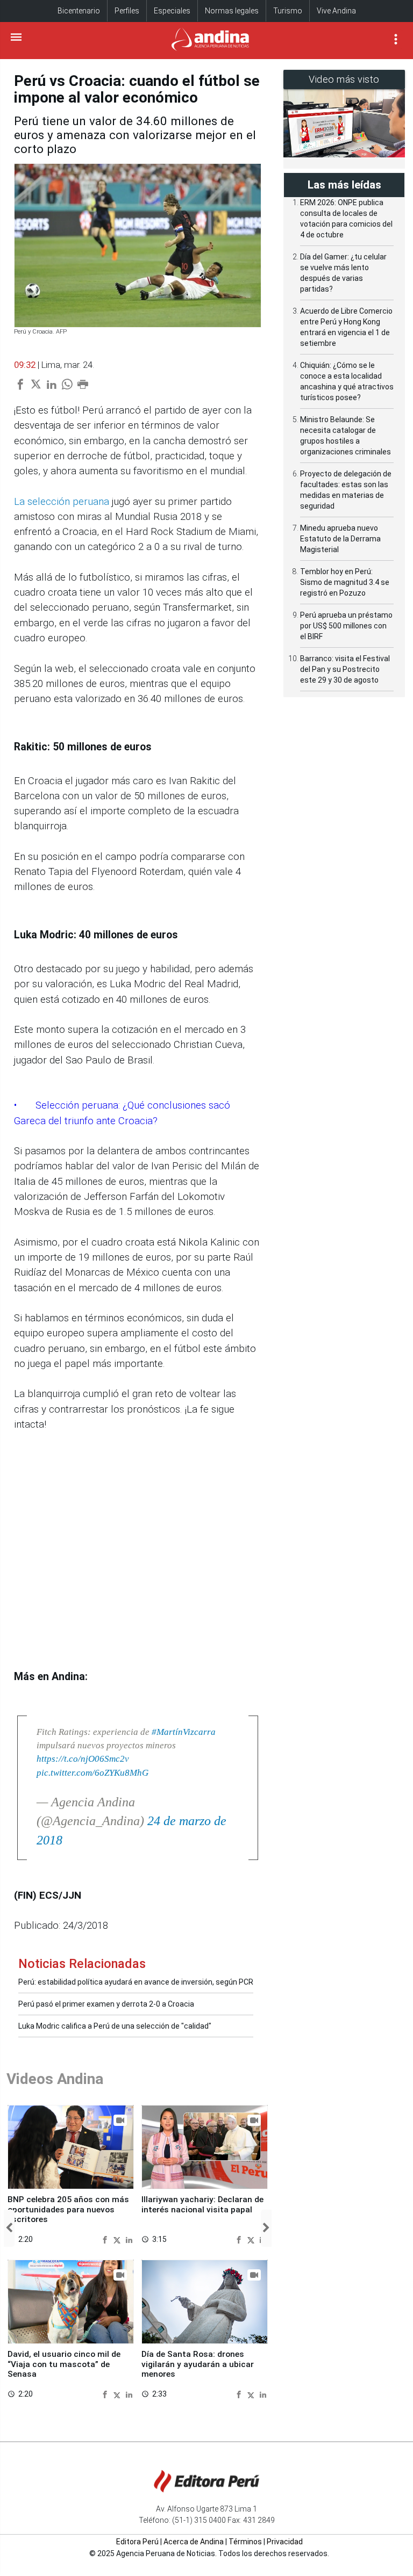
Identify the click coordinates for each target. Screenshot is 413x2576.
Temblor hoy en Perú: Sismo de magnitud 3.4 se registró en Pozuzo (345, 582)
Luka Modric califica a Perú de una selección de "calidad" (115, 2026)
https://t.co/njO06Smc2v (83, 1759)
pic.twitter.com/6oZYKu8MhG (92, 1773)
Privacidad (285, 2542)
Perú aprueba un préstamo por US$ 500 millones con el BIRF (346, 626)
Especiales (172, 11)
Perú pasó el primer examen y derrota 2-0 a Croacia (106, 2004)
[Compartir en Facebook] (106, 2239)
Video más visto (344, 79)
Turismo (288, 11)
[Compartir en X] (118, 2239)
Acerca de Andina (194, 2542)
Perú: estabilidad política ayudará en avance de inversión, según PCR (136, 1982)
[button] (9, 2228)
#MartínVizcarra (184, 1732)
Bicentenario (79, 11)
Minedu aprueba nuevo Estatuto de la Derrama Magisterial (340, 539)
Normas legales (232, 11)
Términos (245, 2542)
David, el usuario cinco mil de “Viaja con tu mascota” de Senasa (64, 2364)
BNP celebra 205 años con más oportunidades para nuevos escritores (68, 2209)
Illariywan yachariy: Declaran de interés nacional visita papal (202, 2204)
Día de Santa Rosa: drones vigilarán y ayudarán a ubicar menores (198, 2364)
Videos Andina (55, 2079)
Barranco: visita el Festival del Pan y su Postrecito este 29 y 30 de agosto (345, 669)
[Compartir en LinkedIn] (129, 2239)
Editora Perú (137, 2542)
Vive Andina (336, 11)
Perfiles (127, 11)
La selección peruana (62, 502)
